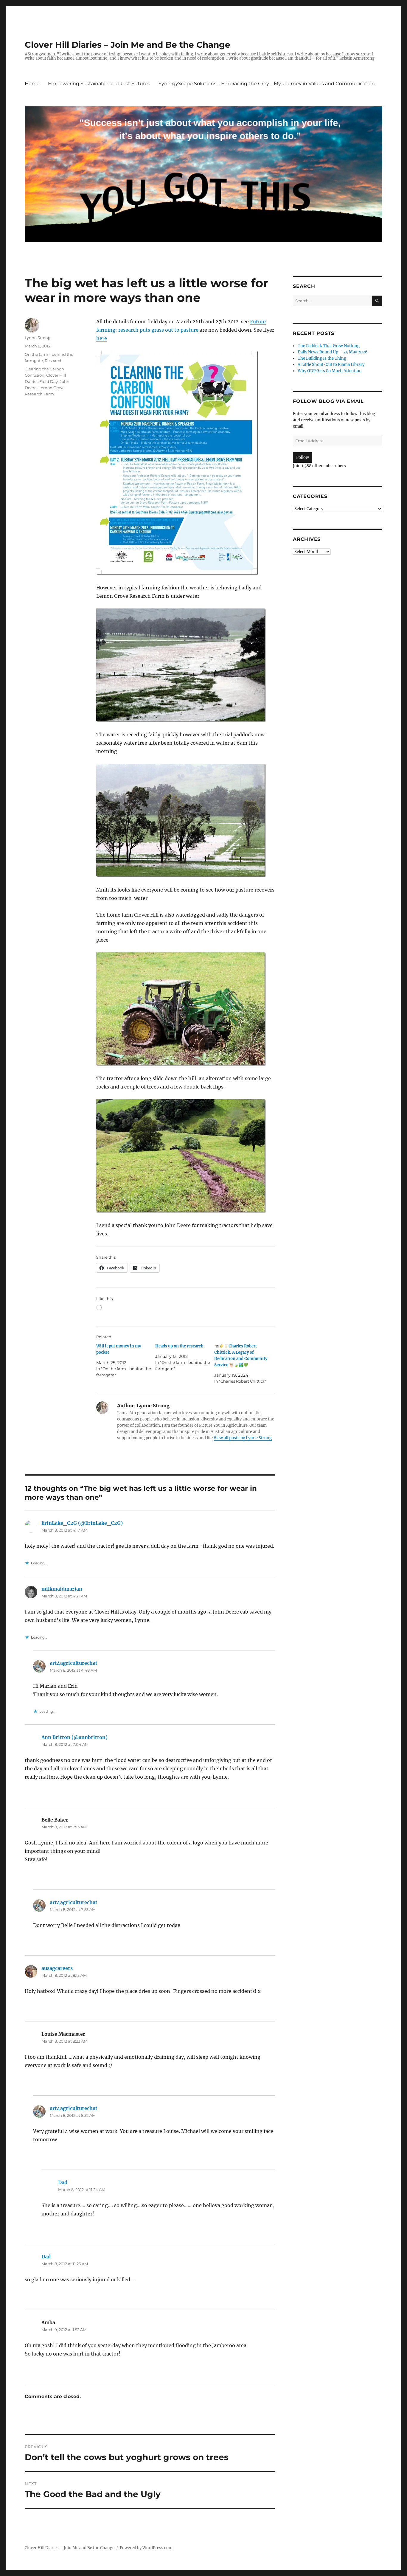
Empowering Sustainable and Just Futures (99, 84)
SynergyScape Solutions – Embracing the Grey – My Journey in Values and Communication (267, 84)
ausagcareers (57, 1968)
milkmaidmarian (62, 1589)
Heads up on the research (179, 1346)
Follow (303, 458)
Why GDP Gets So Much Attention (330, 371)
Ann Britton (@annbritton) (74, 1737)
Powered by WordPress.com (146, 2548)
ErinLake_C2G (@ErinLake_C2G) (82, 1523)
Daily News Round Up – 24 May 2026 (333, 352)
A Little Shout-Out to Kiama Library (331, 365)
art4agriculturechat (74, 1663)
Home (32, 84)
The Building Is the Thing (322, 358)
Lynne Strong (38, 338)
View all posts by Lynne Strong (243, 1438)
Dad (63, 2182)
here (102, 338)
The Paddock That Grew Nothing (329, 346)
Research (54, 361)
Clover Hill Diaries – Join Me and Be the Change (128, 45)
